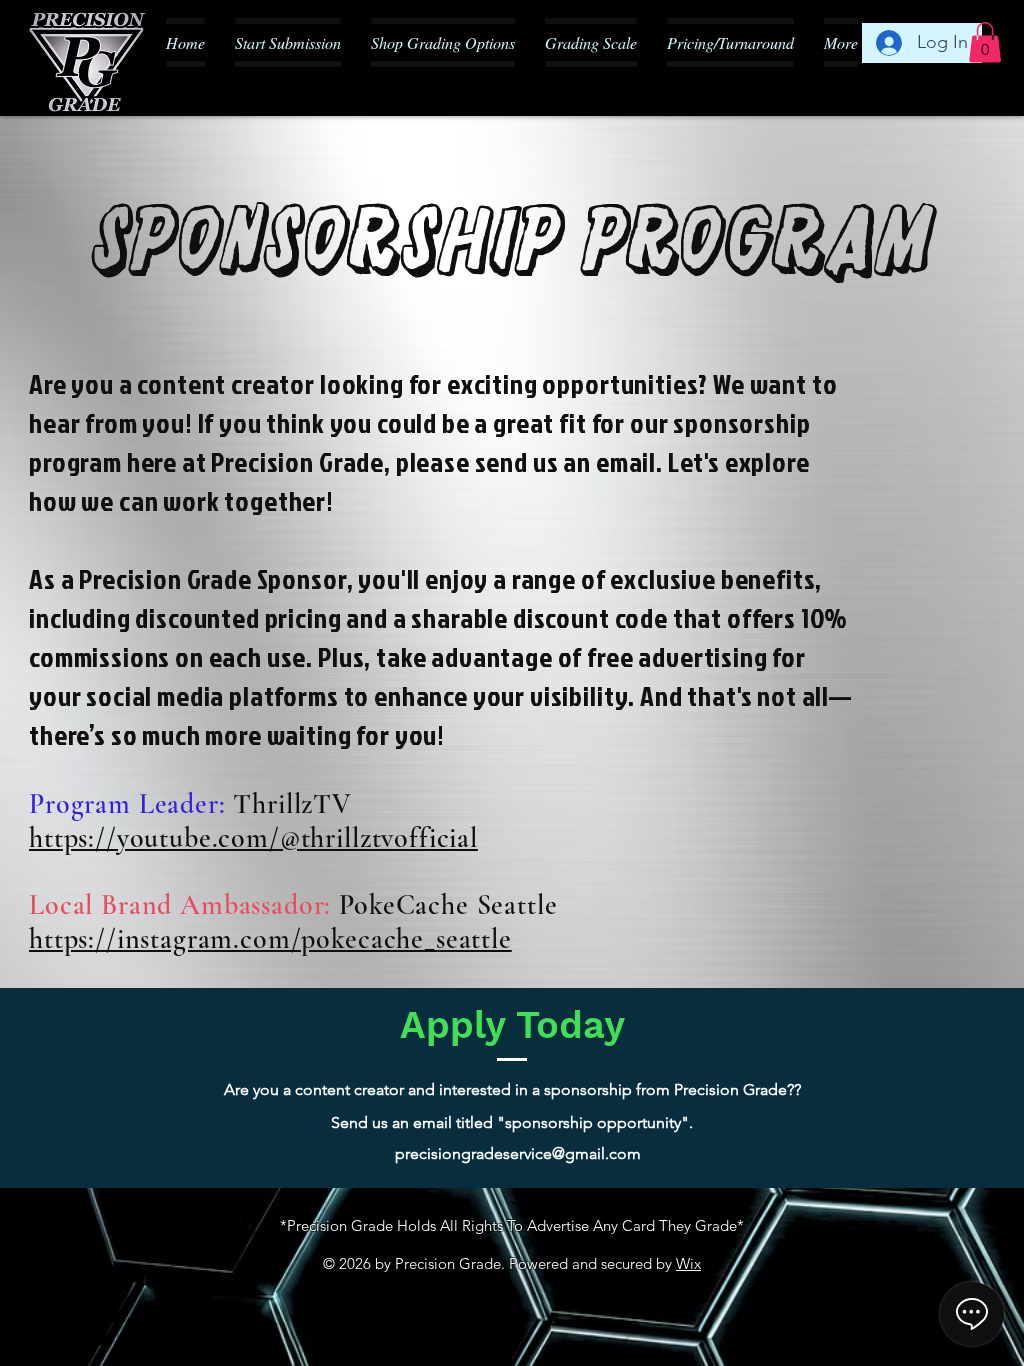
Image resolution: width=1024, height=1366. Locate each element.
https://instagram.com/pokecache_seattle (270, 939)
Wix (688, 1263)
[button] (985, 42)
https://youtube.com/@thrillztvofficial (253, 838)
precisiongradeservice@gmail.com (518, 1153)
